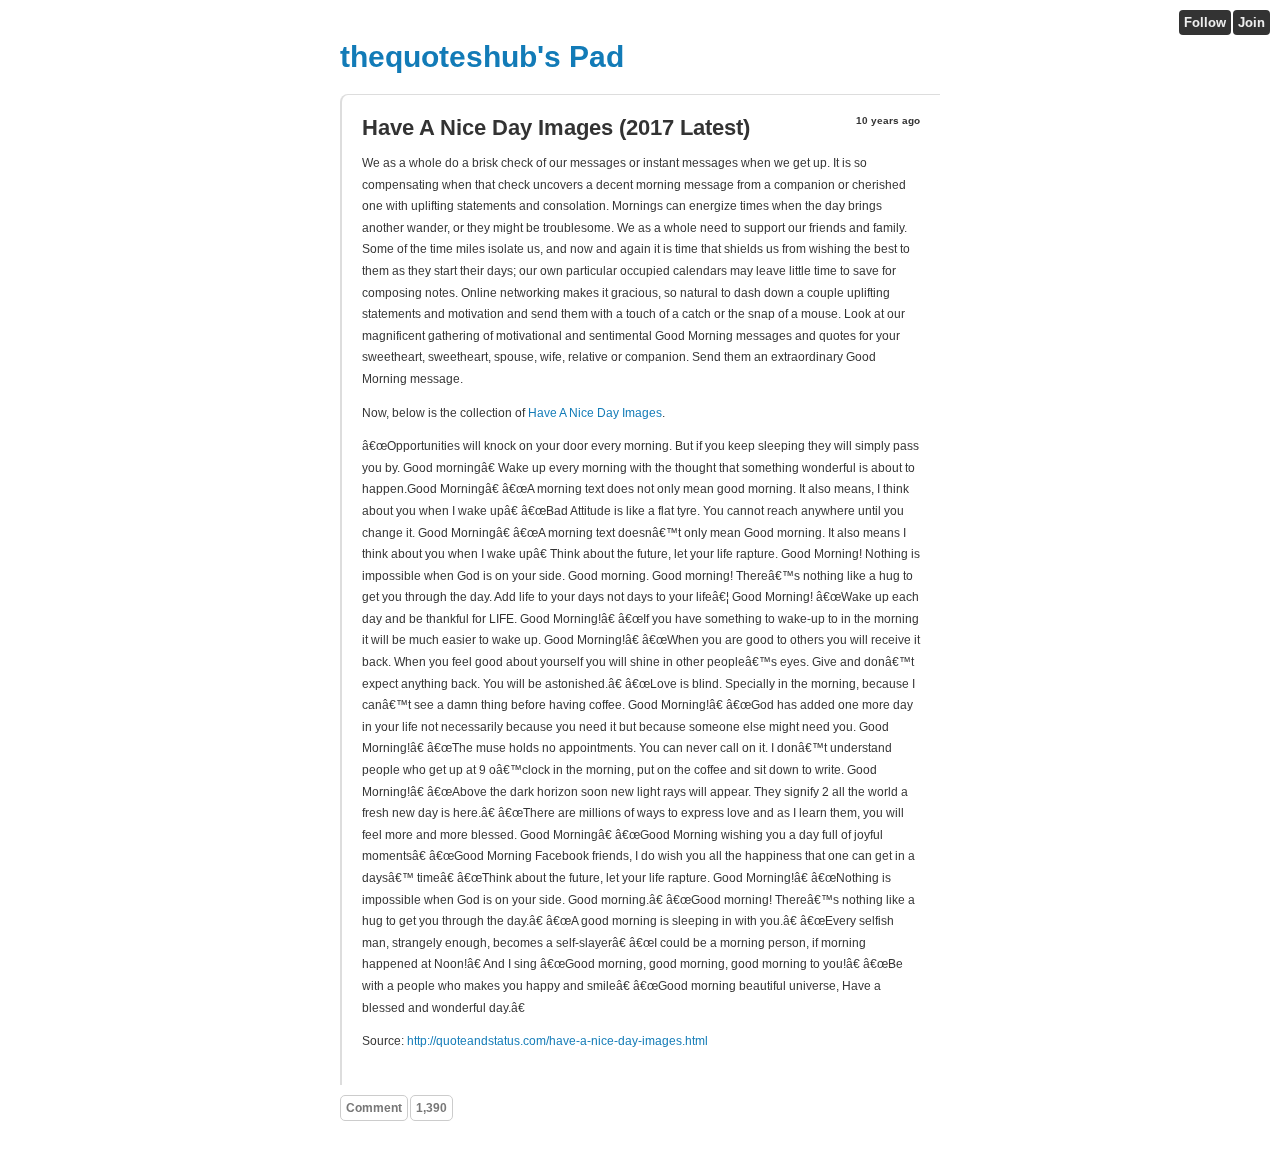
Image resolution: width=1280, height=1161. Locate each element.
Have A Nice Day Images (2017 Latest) (556, 127)
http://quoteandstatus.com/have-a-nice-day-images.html (557, 1041)
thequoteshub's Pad (482, 56)
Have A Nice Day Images (595, 413)
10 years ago (888, 120)
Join (1251, 22)
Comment (374, 1108)
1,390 (431, 1108)
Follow (1205, 22)
